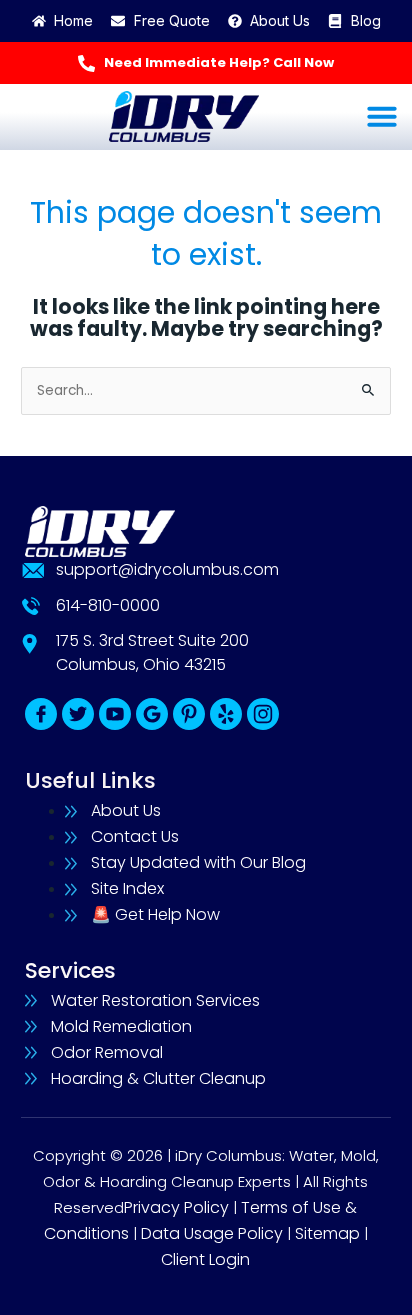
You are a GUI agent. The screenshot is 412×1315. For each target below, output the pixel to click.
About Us (126, 810)
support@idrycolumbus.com (167, 569)
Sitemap (327, 1233)
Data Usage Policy (212, 1233)
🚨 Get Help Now (155, 914)
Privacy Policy (176, 1207)
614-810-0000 (108, 605)
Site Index (127, 888)
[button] (382, 116)
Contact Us (135, 836)
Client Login (205, 1259)
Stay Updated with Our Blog (198, 862)
